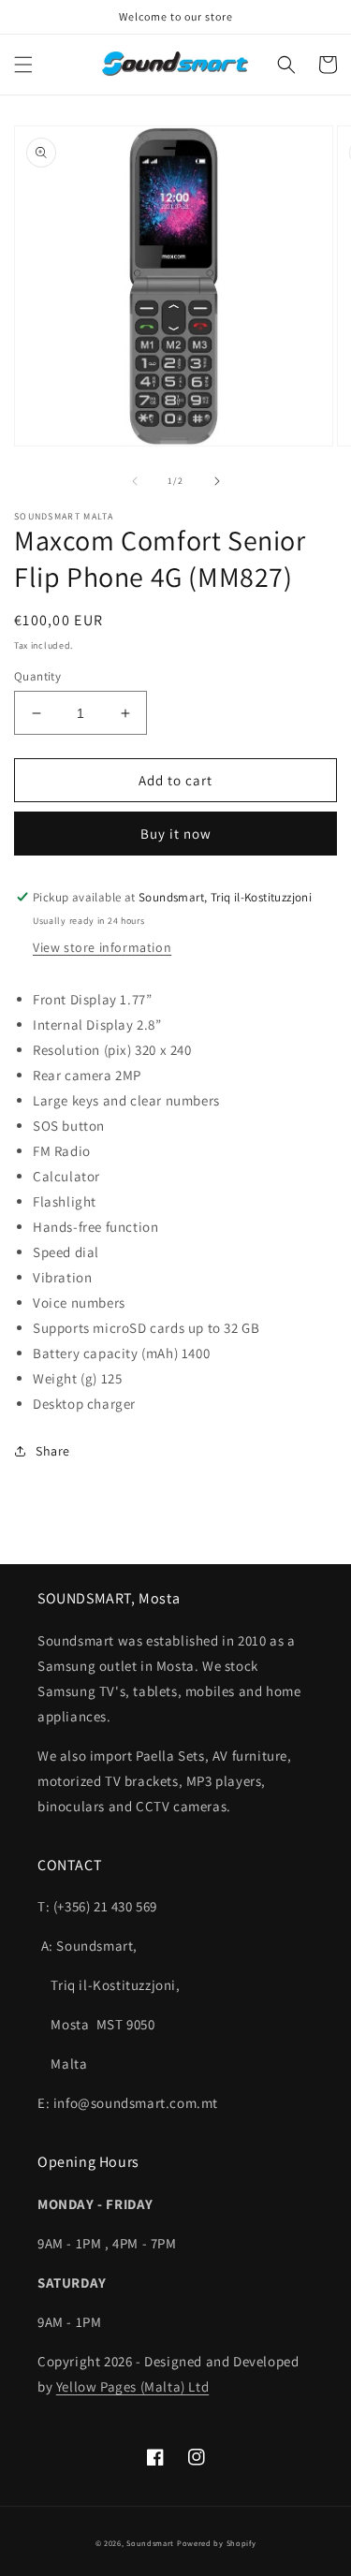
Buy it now (176, 834)
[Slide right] (217, 481)
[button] (23, 65)
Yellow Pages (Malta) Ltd (132, 2386)
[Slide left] (135, 481)
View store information (102, 947)
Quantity (37, 676)
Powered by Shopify (217, 2543)
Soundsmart (152, 2543)
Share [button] (53, 1451)
